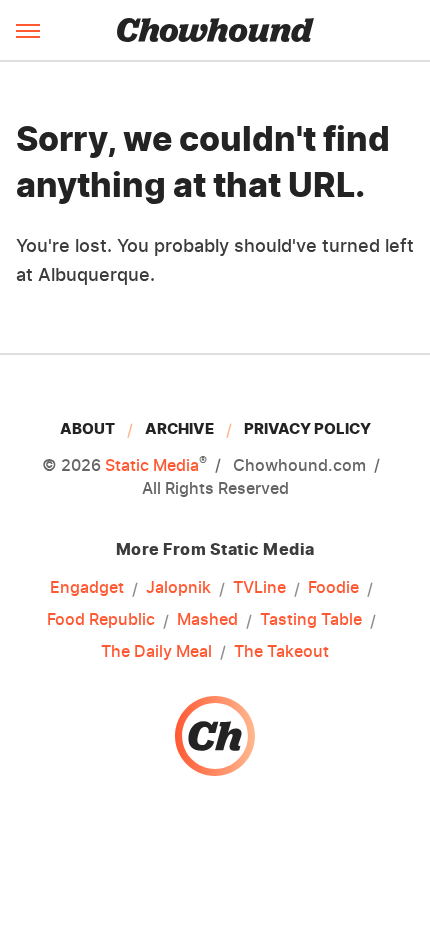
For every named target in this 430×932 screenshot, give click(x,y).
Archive (179, 428)
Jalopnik (178, 587)
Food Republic (101, 619)
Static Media (152, 465)
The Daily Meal (156, 651)
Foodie (333, 587)
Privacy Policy (307, 428)
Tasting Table (311, 619)
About (87, 428)
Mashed (207, 619)
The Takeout (281, 651)
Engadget (87, 587)
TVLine (259, 587)
